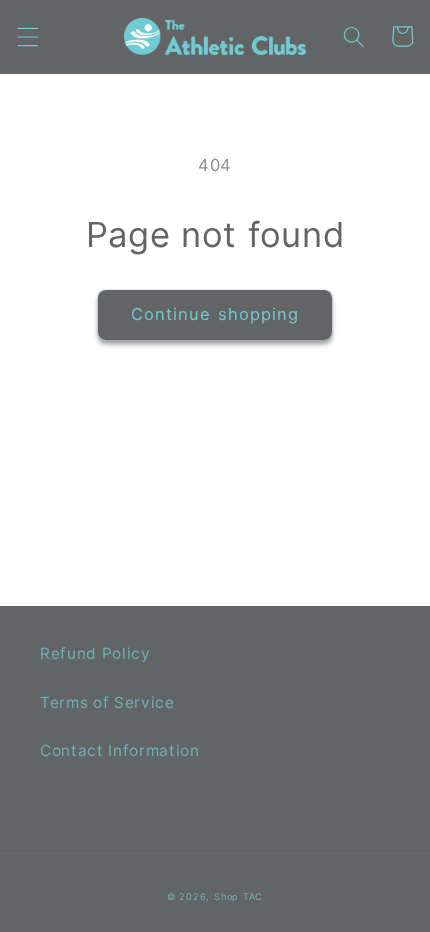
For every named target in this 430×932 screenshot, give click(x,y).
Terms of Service (107, 702)
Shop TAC (238, 896)
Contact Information (120, 750)
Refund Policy (95, 653)
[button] (27, 36)
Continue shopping (215, 314)
